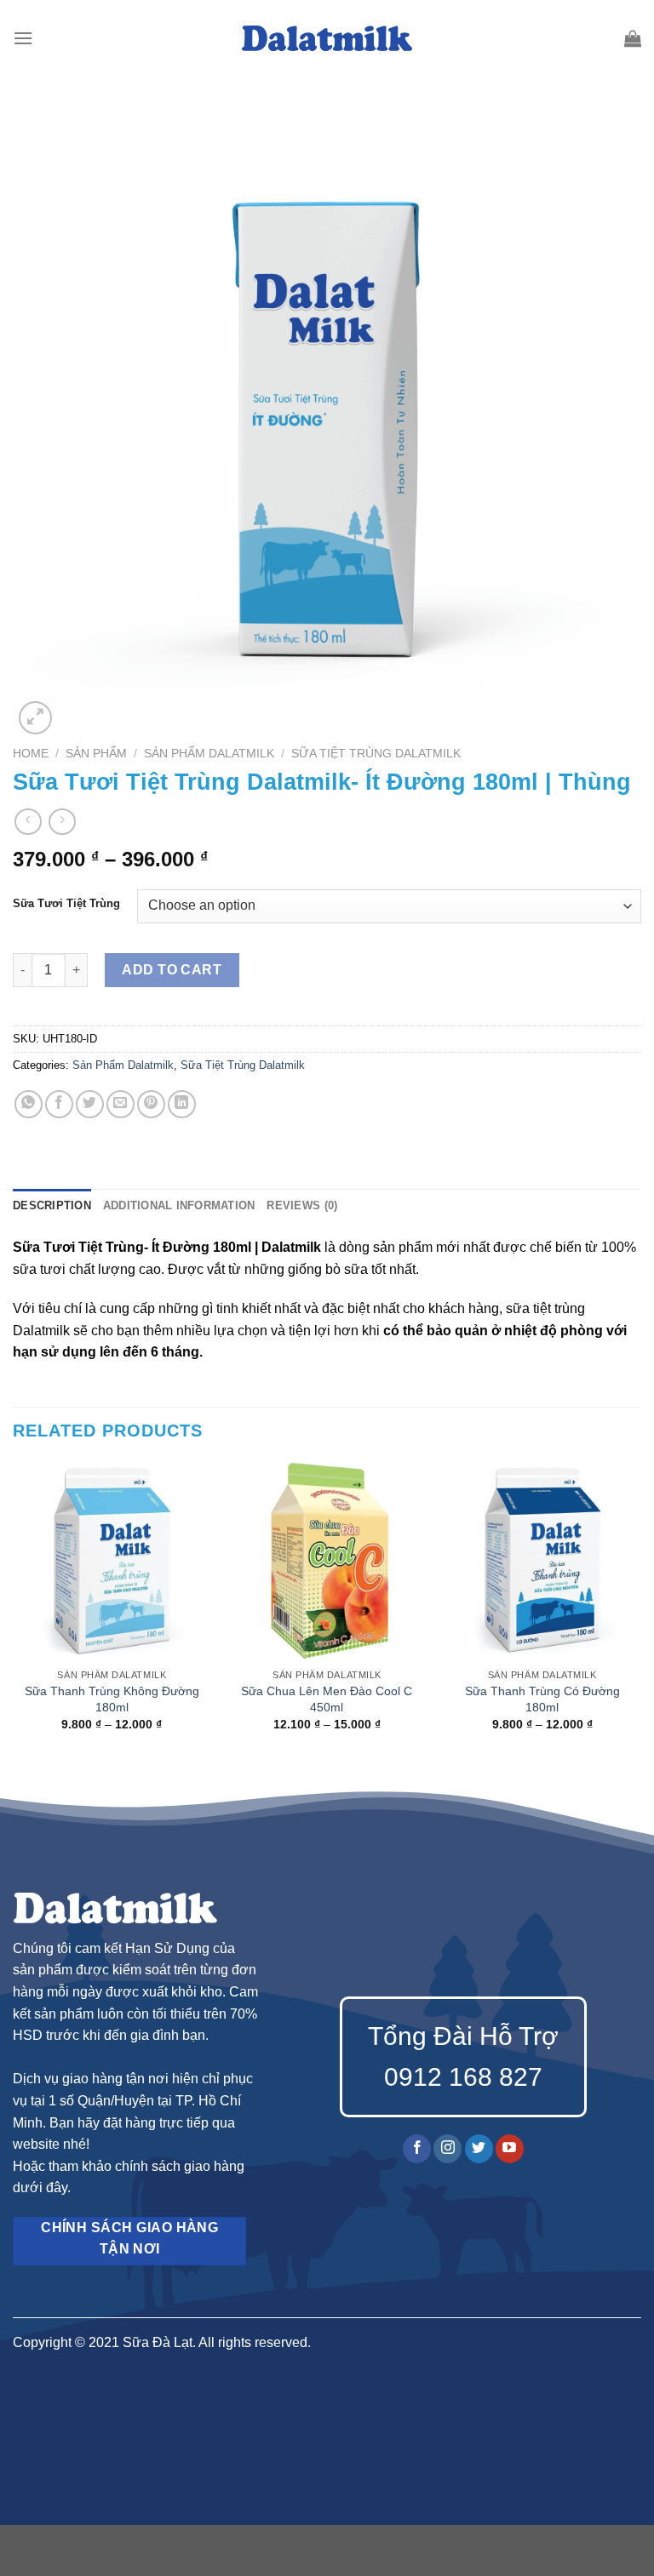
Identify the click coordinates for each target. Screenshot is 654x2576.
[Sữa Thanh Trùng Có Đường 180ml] (542, 1561)
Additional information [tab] (179, 1205)
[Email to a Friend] (120, 1104)
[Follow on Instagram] (447, 2149)
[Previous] (14, 1611)
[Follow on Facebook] (417, 2149)
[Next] (640, 1611)
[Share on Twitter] (90, 1104)
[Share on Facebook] (59, 1104)
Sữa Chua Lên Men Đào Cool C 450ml (327, 1699)
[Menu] (23, 38)
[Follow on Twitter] (479, 2149)
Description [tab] (52, 1205)
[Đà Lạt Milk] (327, 38)
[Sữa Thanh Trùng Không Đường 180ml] (112, 1561)
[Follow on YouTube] (510, 2149)
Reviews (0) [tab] (302, 1205)
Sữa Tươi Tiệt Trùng (66, 904)
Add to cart (172, 970)
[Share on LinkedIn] (182, 1104)
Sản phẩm (96, 754)
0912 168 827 (463, 2077)
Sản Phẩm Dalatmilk (209, 754)
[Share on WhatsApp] (29, 1104)
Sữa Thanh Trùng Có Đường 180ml (542, 1699)
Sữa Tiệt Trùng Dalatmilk (376, 754)
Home (31, 754)
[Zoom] (35, 718)
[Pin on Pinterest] (151, 1104)
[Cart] (633, 38)
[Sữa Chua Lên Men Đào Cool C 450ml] (327, 1561)
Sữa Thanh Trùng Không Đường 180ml (112, 1699)
